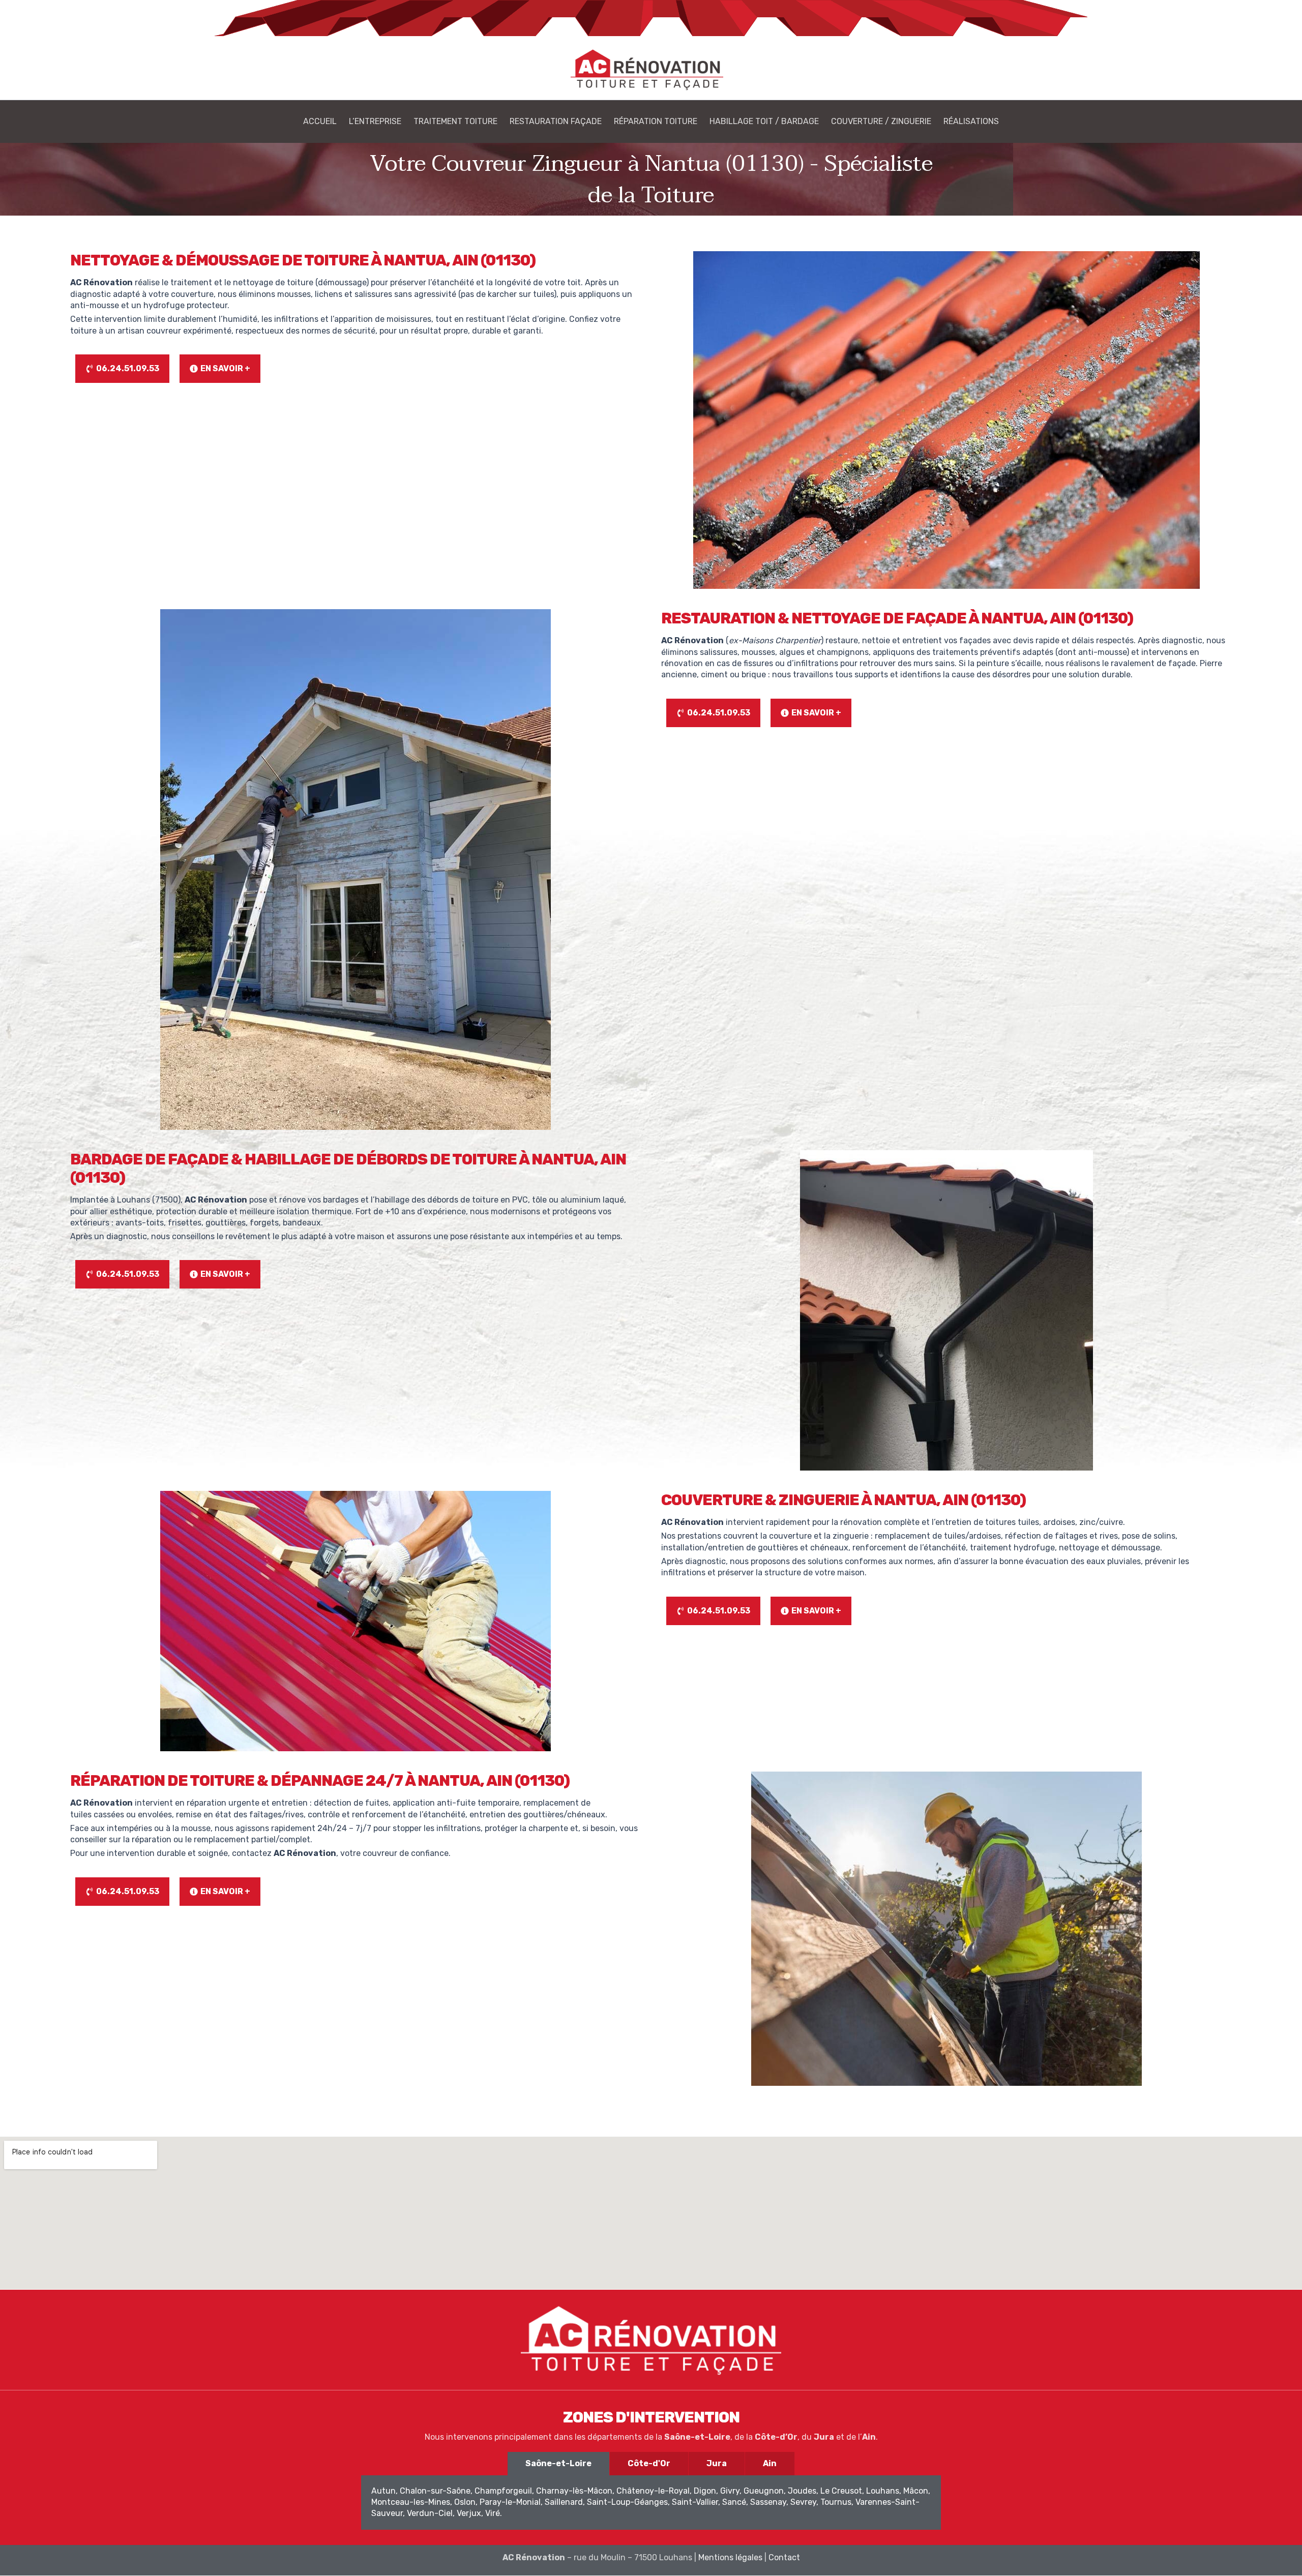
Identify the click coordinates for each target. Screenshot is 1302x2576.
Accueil (320, 121)
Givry (730, 2491)
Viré (493, 2513)
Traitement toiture (455, 121)
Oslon (465, 2502)
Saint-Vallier (695, 2502)
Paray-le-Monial (510, 2502)
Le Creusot (841, 2491)
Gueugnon (764, 2491)
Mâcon (916, 2491)
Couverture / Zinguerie (881, 121)
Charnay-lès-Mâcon (574, 2491)
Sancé (734, 2502)
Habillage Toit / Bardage (764, 121)
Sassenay (768, 2502)
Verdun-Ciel (430, 2513)
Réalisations (971, 121)
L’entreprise (375, 121)
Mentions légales (731, 2557)
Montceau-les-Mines (411, 2502)
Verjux (469, 2513)
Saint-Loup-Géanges (627, 2502)
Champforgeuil (503, 2491)
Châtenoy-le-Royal (653, 2491)
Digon (705, 2491)
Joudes (802, 2491)
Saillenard (564, 2502)
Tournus (836, 2502)
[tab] (558, 2464)
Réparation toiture (656, 121)
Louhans (883, 2491)
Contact (784, 2557)
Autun (383, 2491)
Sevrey (803, 2502)
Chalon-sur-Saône (435, 2491)
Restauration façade (556, 121)
